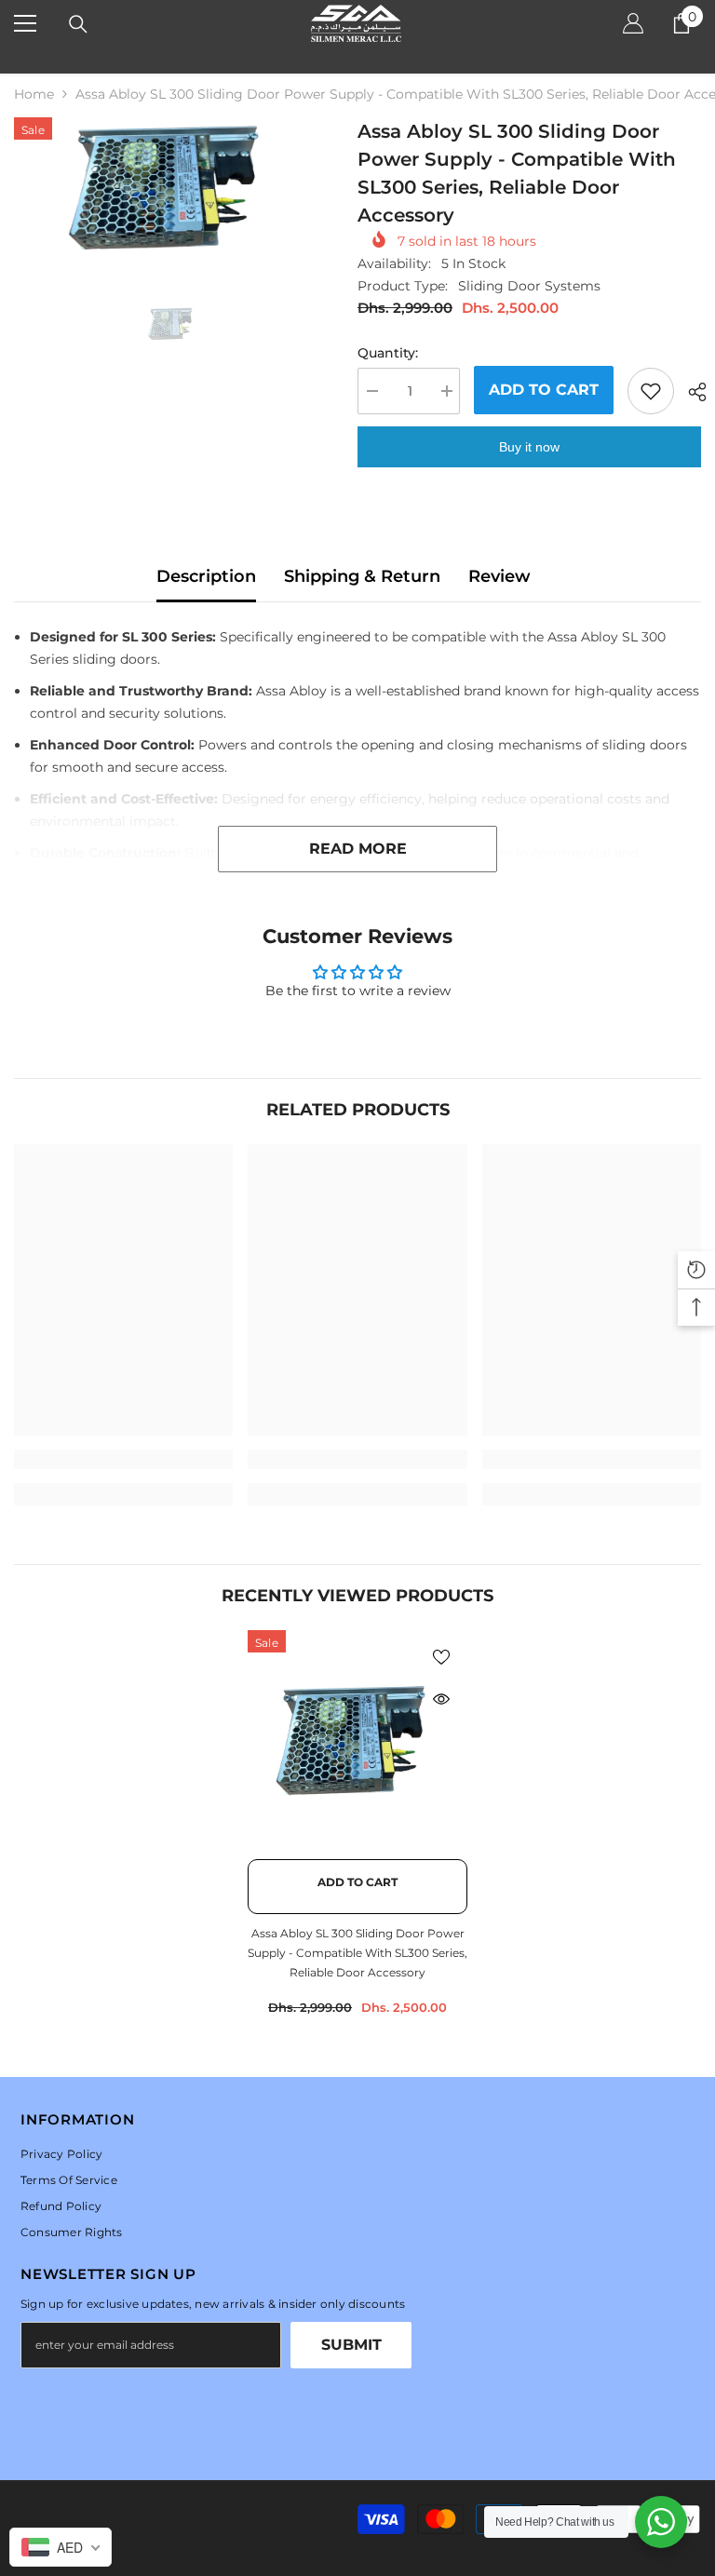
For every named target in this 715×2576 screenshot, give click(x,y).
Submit (351, 2345)
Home (34, 94)
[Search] (78, 24)
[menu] (25, 23)
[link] (123, 1459)
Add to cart (544, 390)
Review (499, 576)
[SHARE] (690, 392)
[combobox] (61, 2547)
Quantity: (388, 353)
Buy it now (529, 447)
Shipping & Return (362, 576)
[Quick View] (441, 1699)
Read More (358, 849)
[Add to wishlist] (651, 391)
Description (206, 576)
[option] (172, 187)
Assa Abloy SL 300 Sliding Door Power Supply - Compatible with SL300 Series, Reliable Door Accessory (357, 1953)
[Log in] (633, 23)
